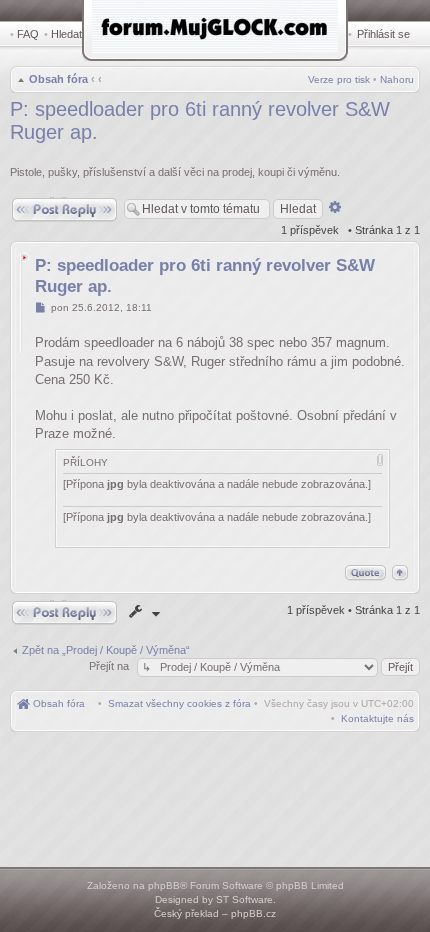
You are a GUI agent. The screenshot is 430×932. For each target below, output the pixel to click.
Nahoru (397, 79)
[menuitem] (179, 703)
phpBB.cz (253, 913)
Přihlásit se (383, 34)
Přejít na (110, 666)
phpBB (164, 885)
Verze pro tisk (339, 79)
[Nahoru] (400, 572)
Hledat (66, 34)
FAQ (28, 34)
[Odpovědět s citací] (365, 572)
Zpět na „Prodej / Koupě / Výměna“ (106, 650)
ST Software (244, 899)
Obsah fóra (58, 79)
